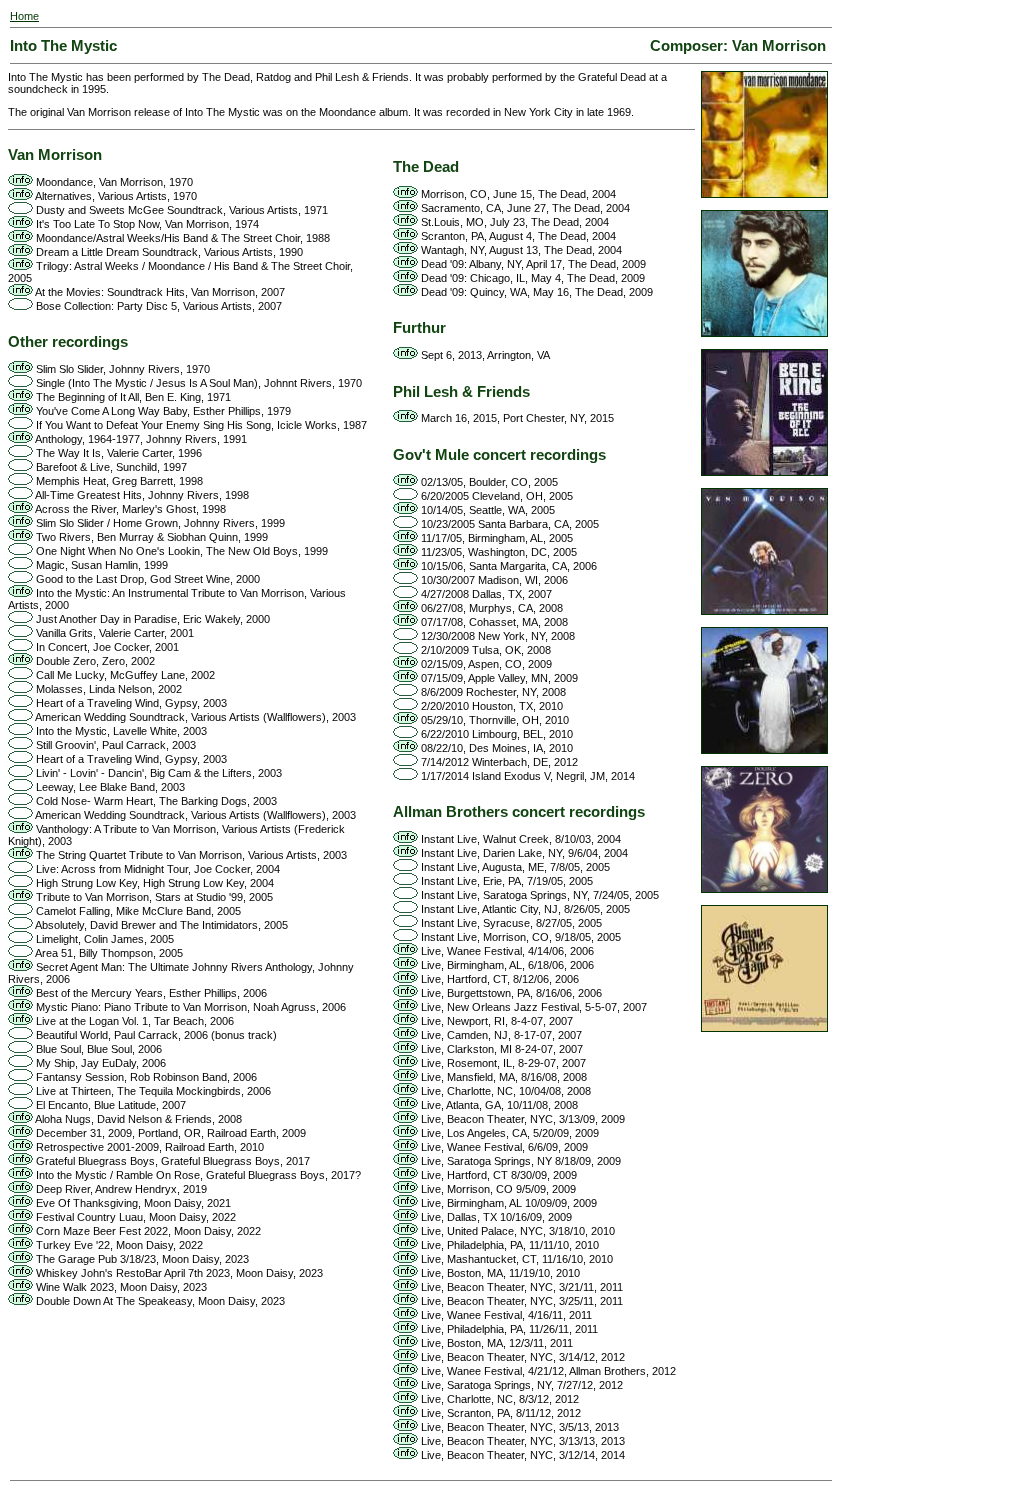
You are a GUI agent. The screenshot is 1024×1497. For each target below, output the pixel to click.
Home (24, 16)
